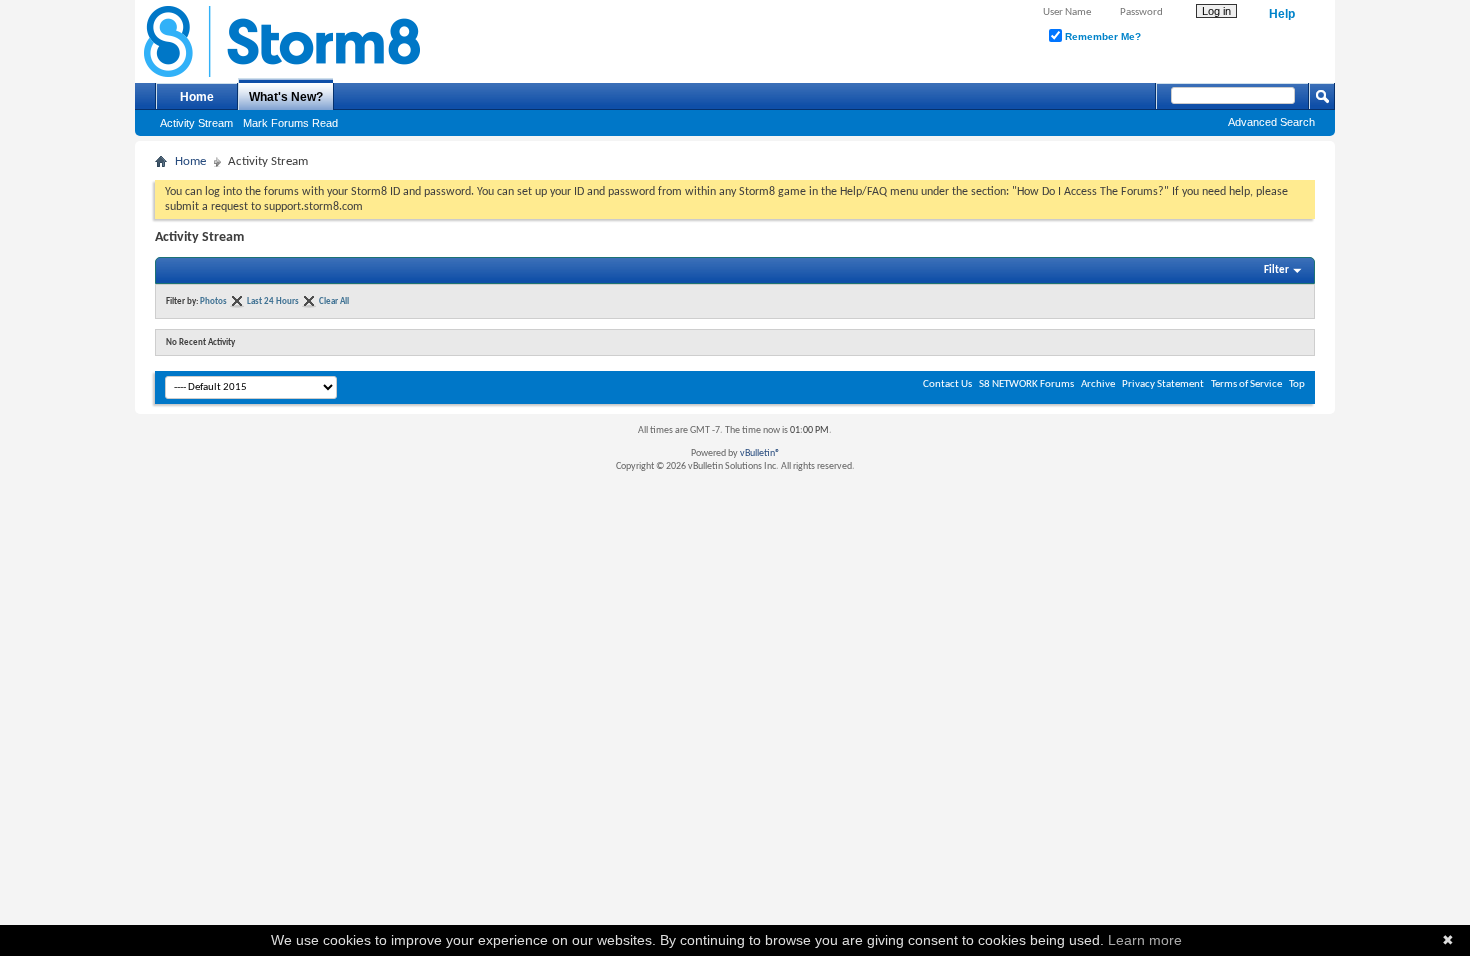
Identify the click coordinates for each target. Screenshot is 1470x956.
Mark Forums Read (290, 123)
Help (1282, 14)
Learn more (1145, 940)
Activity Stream (196, 123)
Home (197, 97)
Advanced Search (1271, 122)
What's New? (286, 97)
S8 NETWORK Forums (1026, 384)
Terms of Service (1246, 384)
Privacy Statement (1163, 384)
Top (1297, 384)
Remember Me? (1101, 36)
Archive (1098, 384)
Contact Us (947, 384)
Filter (1276, 270)
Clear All (334, 301)
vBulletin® (760, 453)
